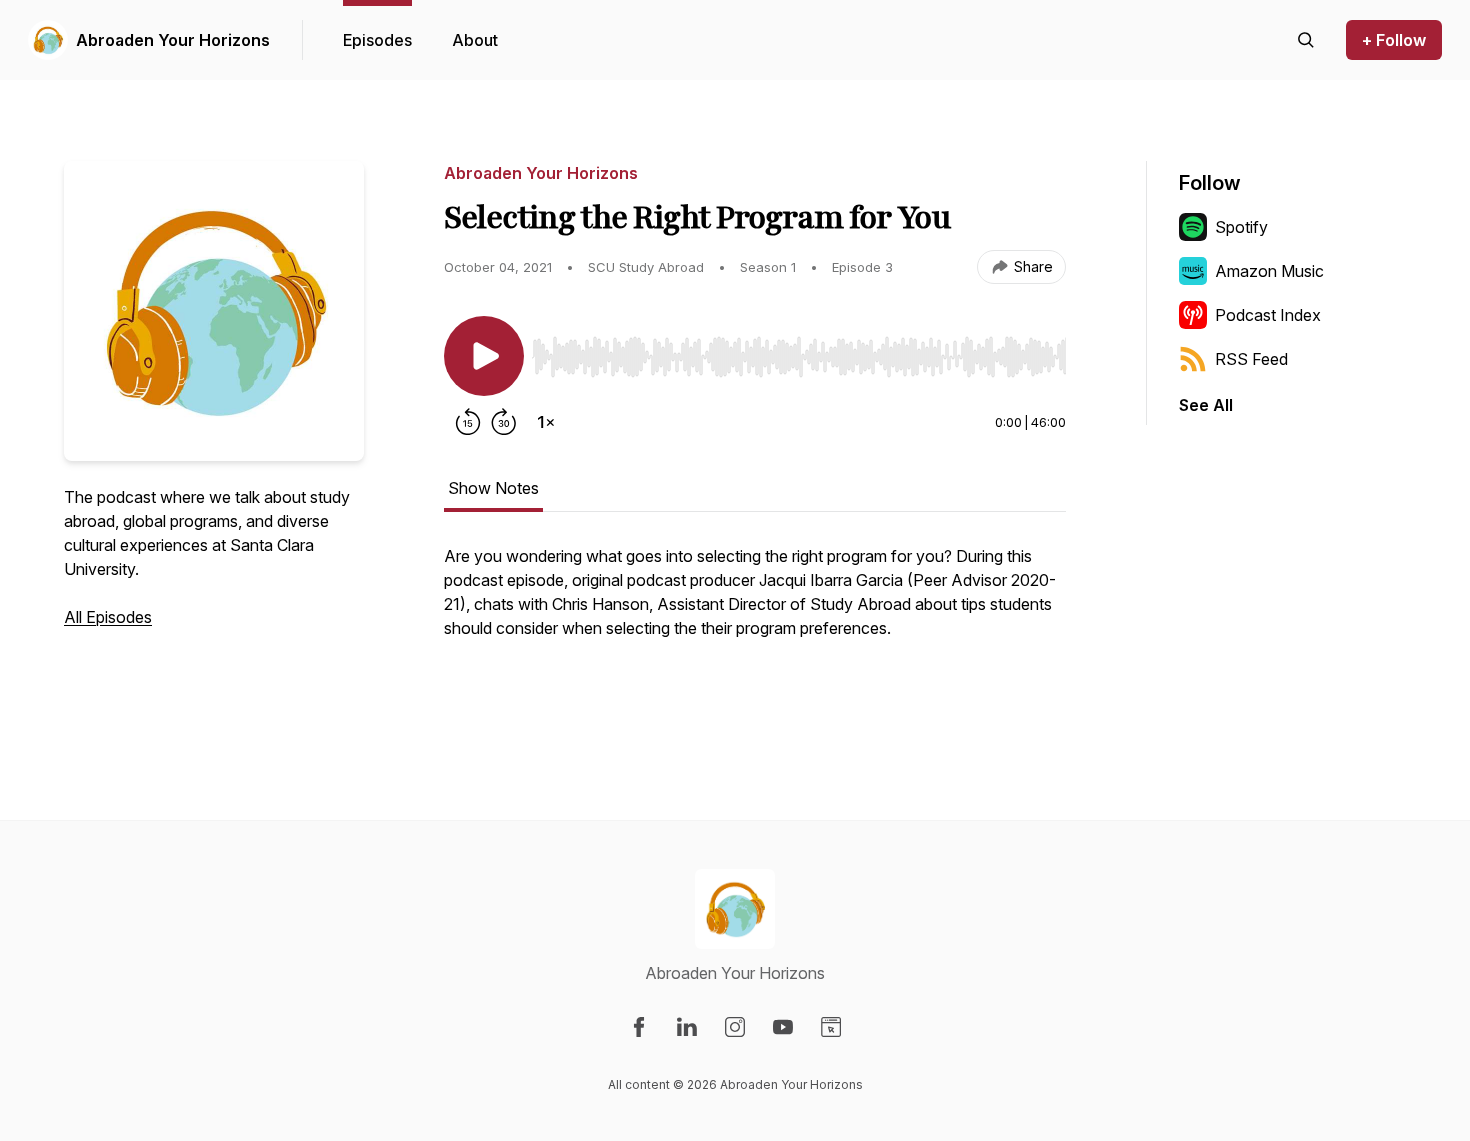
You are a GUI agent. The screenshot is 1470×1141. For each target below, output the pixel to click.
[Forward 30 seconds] (504, 422)
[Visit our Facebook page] (639, 1027)
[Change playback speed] (546, 422)
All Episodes (108, 617)
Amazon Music (1269, 271)
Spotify (1241, 227)
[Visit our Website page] (831, 1027)
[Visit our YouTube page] (783, 1027)
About (475, 40)
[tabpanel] (755, 626)
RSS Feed (1251, 359)
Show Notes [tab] (493, 488)
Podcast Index (1268, 315)
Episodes (377, 40)
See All (1206, 405)
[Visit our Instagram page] (735, 1027)
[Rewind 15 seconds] (468, 422)
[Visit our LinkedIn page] (687, 1027)
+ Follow (1394, 40)
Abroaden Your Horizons (173, 40)
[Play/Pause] (484, 356)
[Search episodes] (1306, 40)
